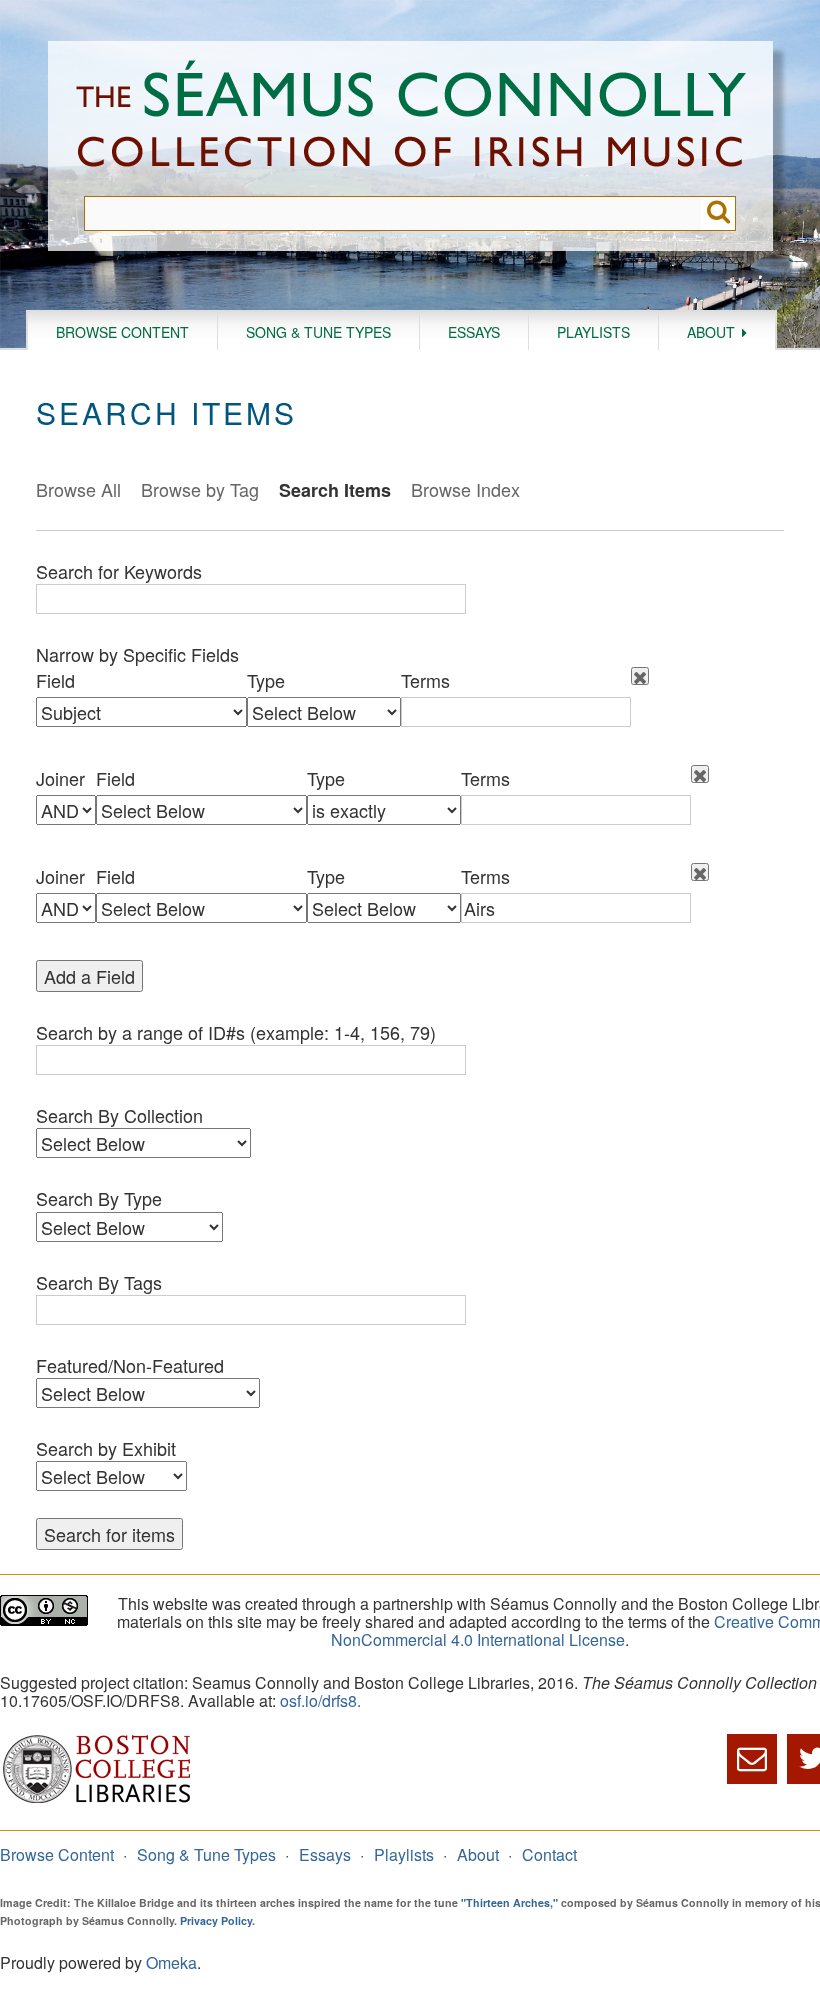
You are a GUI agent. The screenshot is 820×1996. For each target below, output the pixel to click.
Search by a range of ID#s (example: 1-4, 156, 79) (236, 1032)
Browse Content (122, 332)
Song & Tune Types (318, 332)
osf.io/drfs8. (320, 1700)
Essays (474, 332)
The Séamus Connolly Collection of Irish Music (411, 118)
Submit (718, 213)
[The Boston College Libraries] (97, 1800)
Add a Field (89, 976)
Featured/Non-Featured (130, 1365)
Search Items (335, 490)
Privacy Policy (216, 1920)
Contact (549, 1854)
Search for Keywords (119, 571)
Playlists (593, 332)
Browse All (78, 489)
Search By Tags (99, 1282)
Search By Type (99, 1198)
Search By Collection (119, 1115)
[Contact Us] (752, 1759)
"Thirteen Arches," (509, 1902)
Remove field (640, 676)
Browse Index (465, 489)
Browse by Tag (200, 489)
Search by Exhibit (106, 1448)
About (711, 332)
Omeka (171, 1962)
